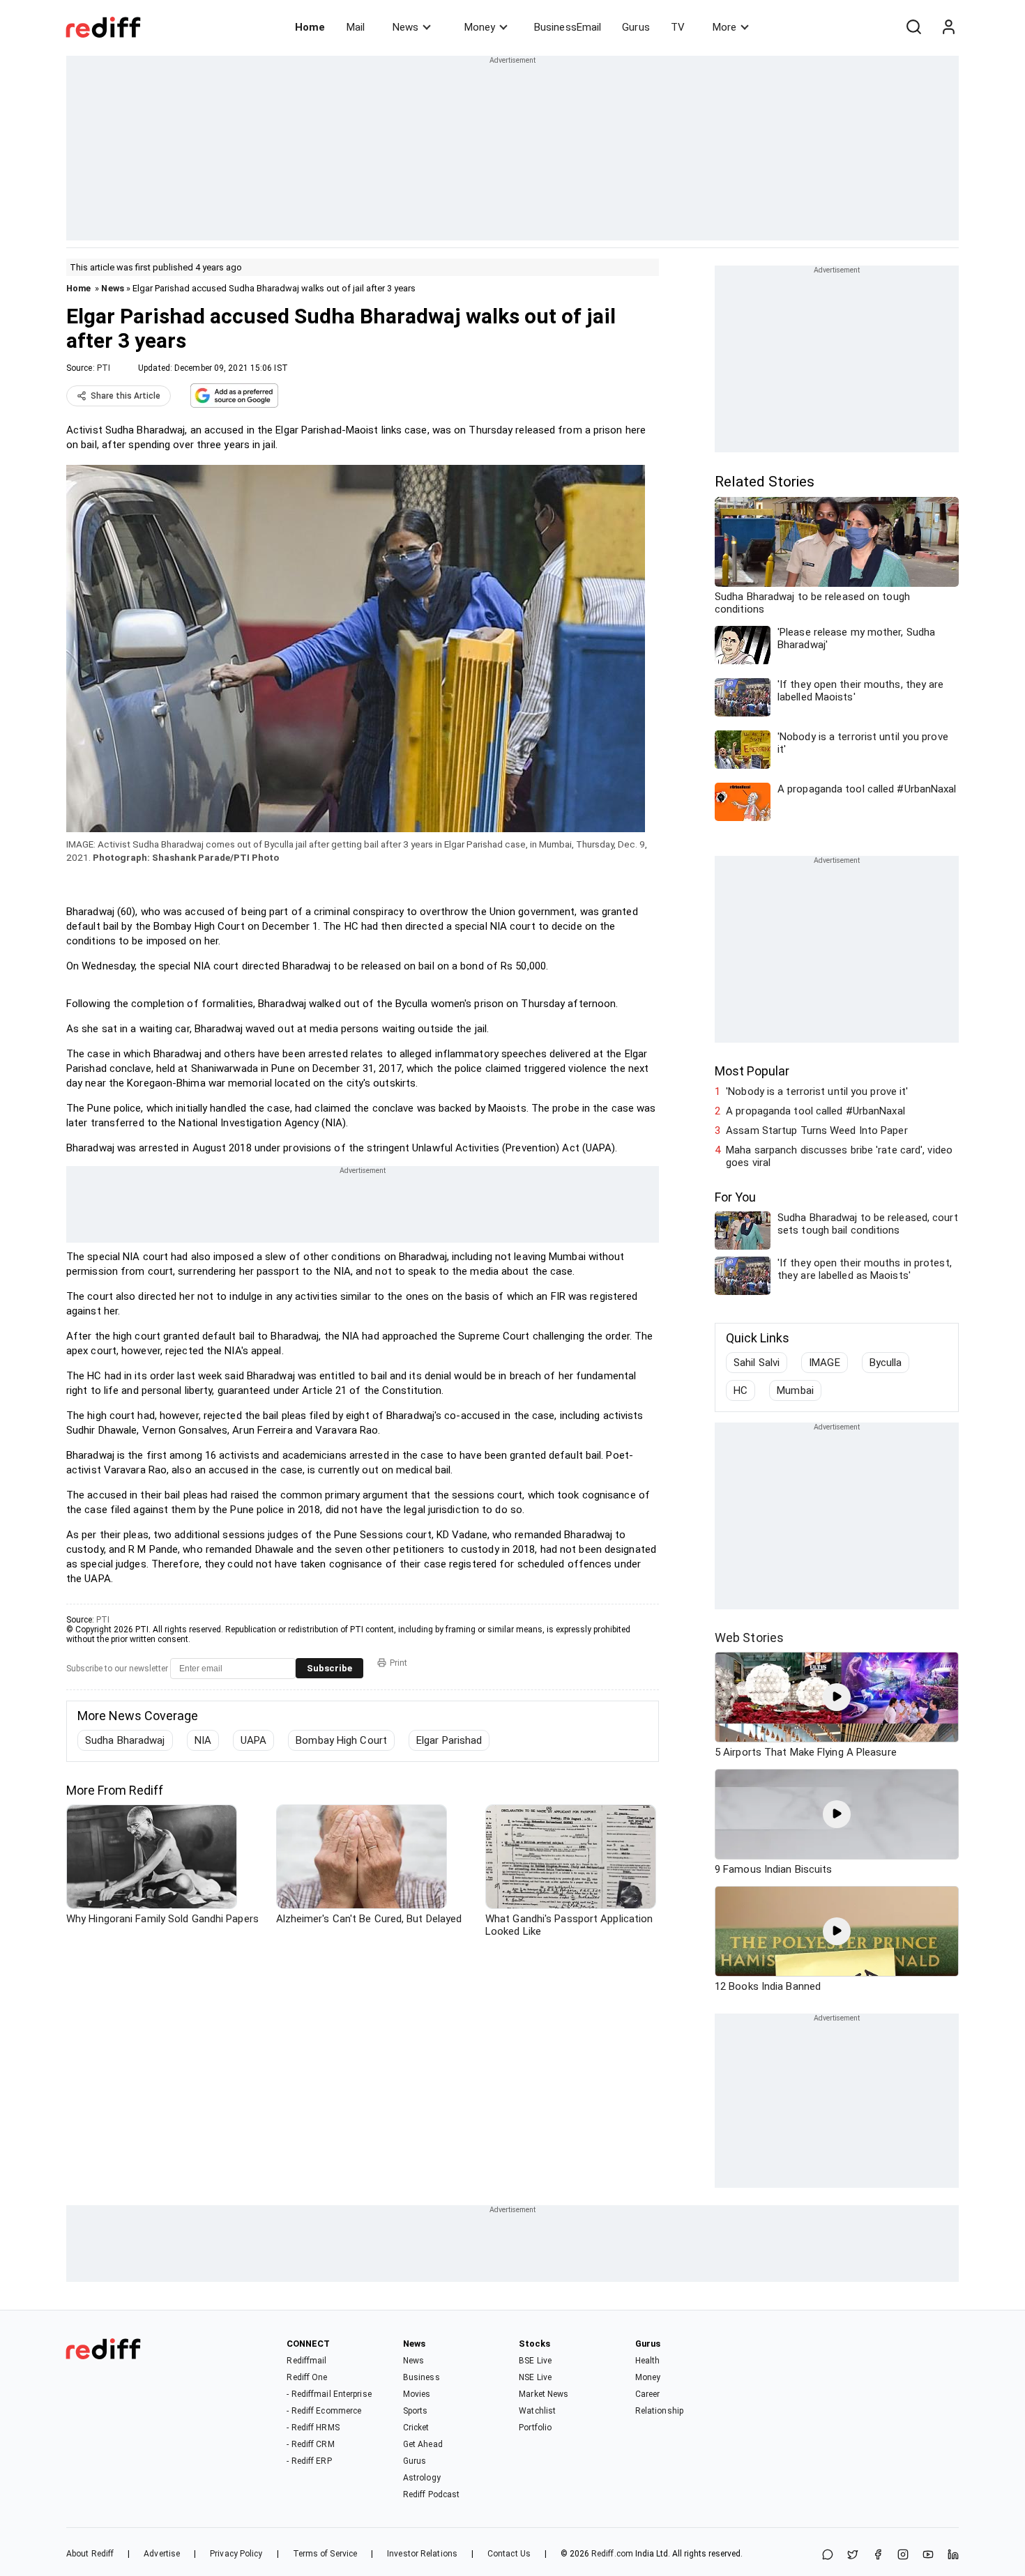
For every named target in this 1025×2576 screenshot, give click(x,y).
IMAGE (825, 1363)
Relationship (659, 2411)
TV (678, 27)
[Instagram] (903, 2555)
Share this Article (126, 396)
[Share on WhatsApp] (828, 2555)
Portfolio (535, 2428)
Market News (544, 2394)
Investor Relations (422, 2554)
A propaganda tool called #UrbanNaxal (815, 1111)
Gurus (636, 27)
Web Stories (749, 1638)
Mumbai (795, 1390)
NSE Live (535, 2377)
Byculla (886, 1363)
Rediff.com (612, 2554)
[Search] (913, 27)
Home (310, 27)
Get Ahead (423, 2444)
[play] (837, 1697)
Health (648, 2361)
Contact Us (509, 2554)
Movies (417, 2394)
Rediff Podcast (431, 2494)
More (724, 27)
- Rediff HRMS (313, 2428)
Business (422, 2377)
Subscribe (329, 1668)
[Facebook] (878, 2555)
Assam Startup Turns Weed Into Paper (817, 1130)
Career (648, 2394)
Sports (416, 2411)
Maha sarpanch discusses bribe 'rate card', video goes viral (839, 1156)
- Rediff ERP (309, 2461)
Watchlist (537, 2411)
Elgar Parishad (449, 1740)
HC (741, 1390)
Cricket (416, 2428)
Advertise (162, 2554)
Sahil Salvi (757, 1363)
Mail (356, 27)
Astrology (422, 2478)
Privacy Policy (236, 2554)
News (405, 27)
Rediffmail (306, 2361)
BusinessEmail (568, 27)
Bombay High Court (341, 1740)
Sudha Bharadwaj (125, 1740)
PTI (104, 368)
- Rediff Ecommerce (324, 2411)
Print (398, 1663)
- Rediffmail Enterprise (329, 2394)
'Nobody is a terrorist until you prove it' (817, 1091)
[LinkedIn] (953, 2555)
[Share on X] (853, 2555)
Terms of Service (325, 2554)
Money (480, 27)
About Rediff (90, 2554)
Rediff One (307, 2377)
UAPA (253, 1740)
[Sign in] (948, 27)
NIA (203, 1740)
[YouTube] (928, 2555)
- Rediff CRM (310, 2444)
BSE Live (535, 2361)
